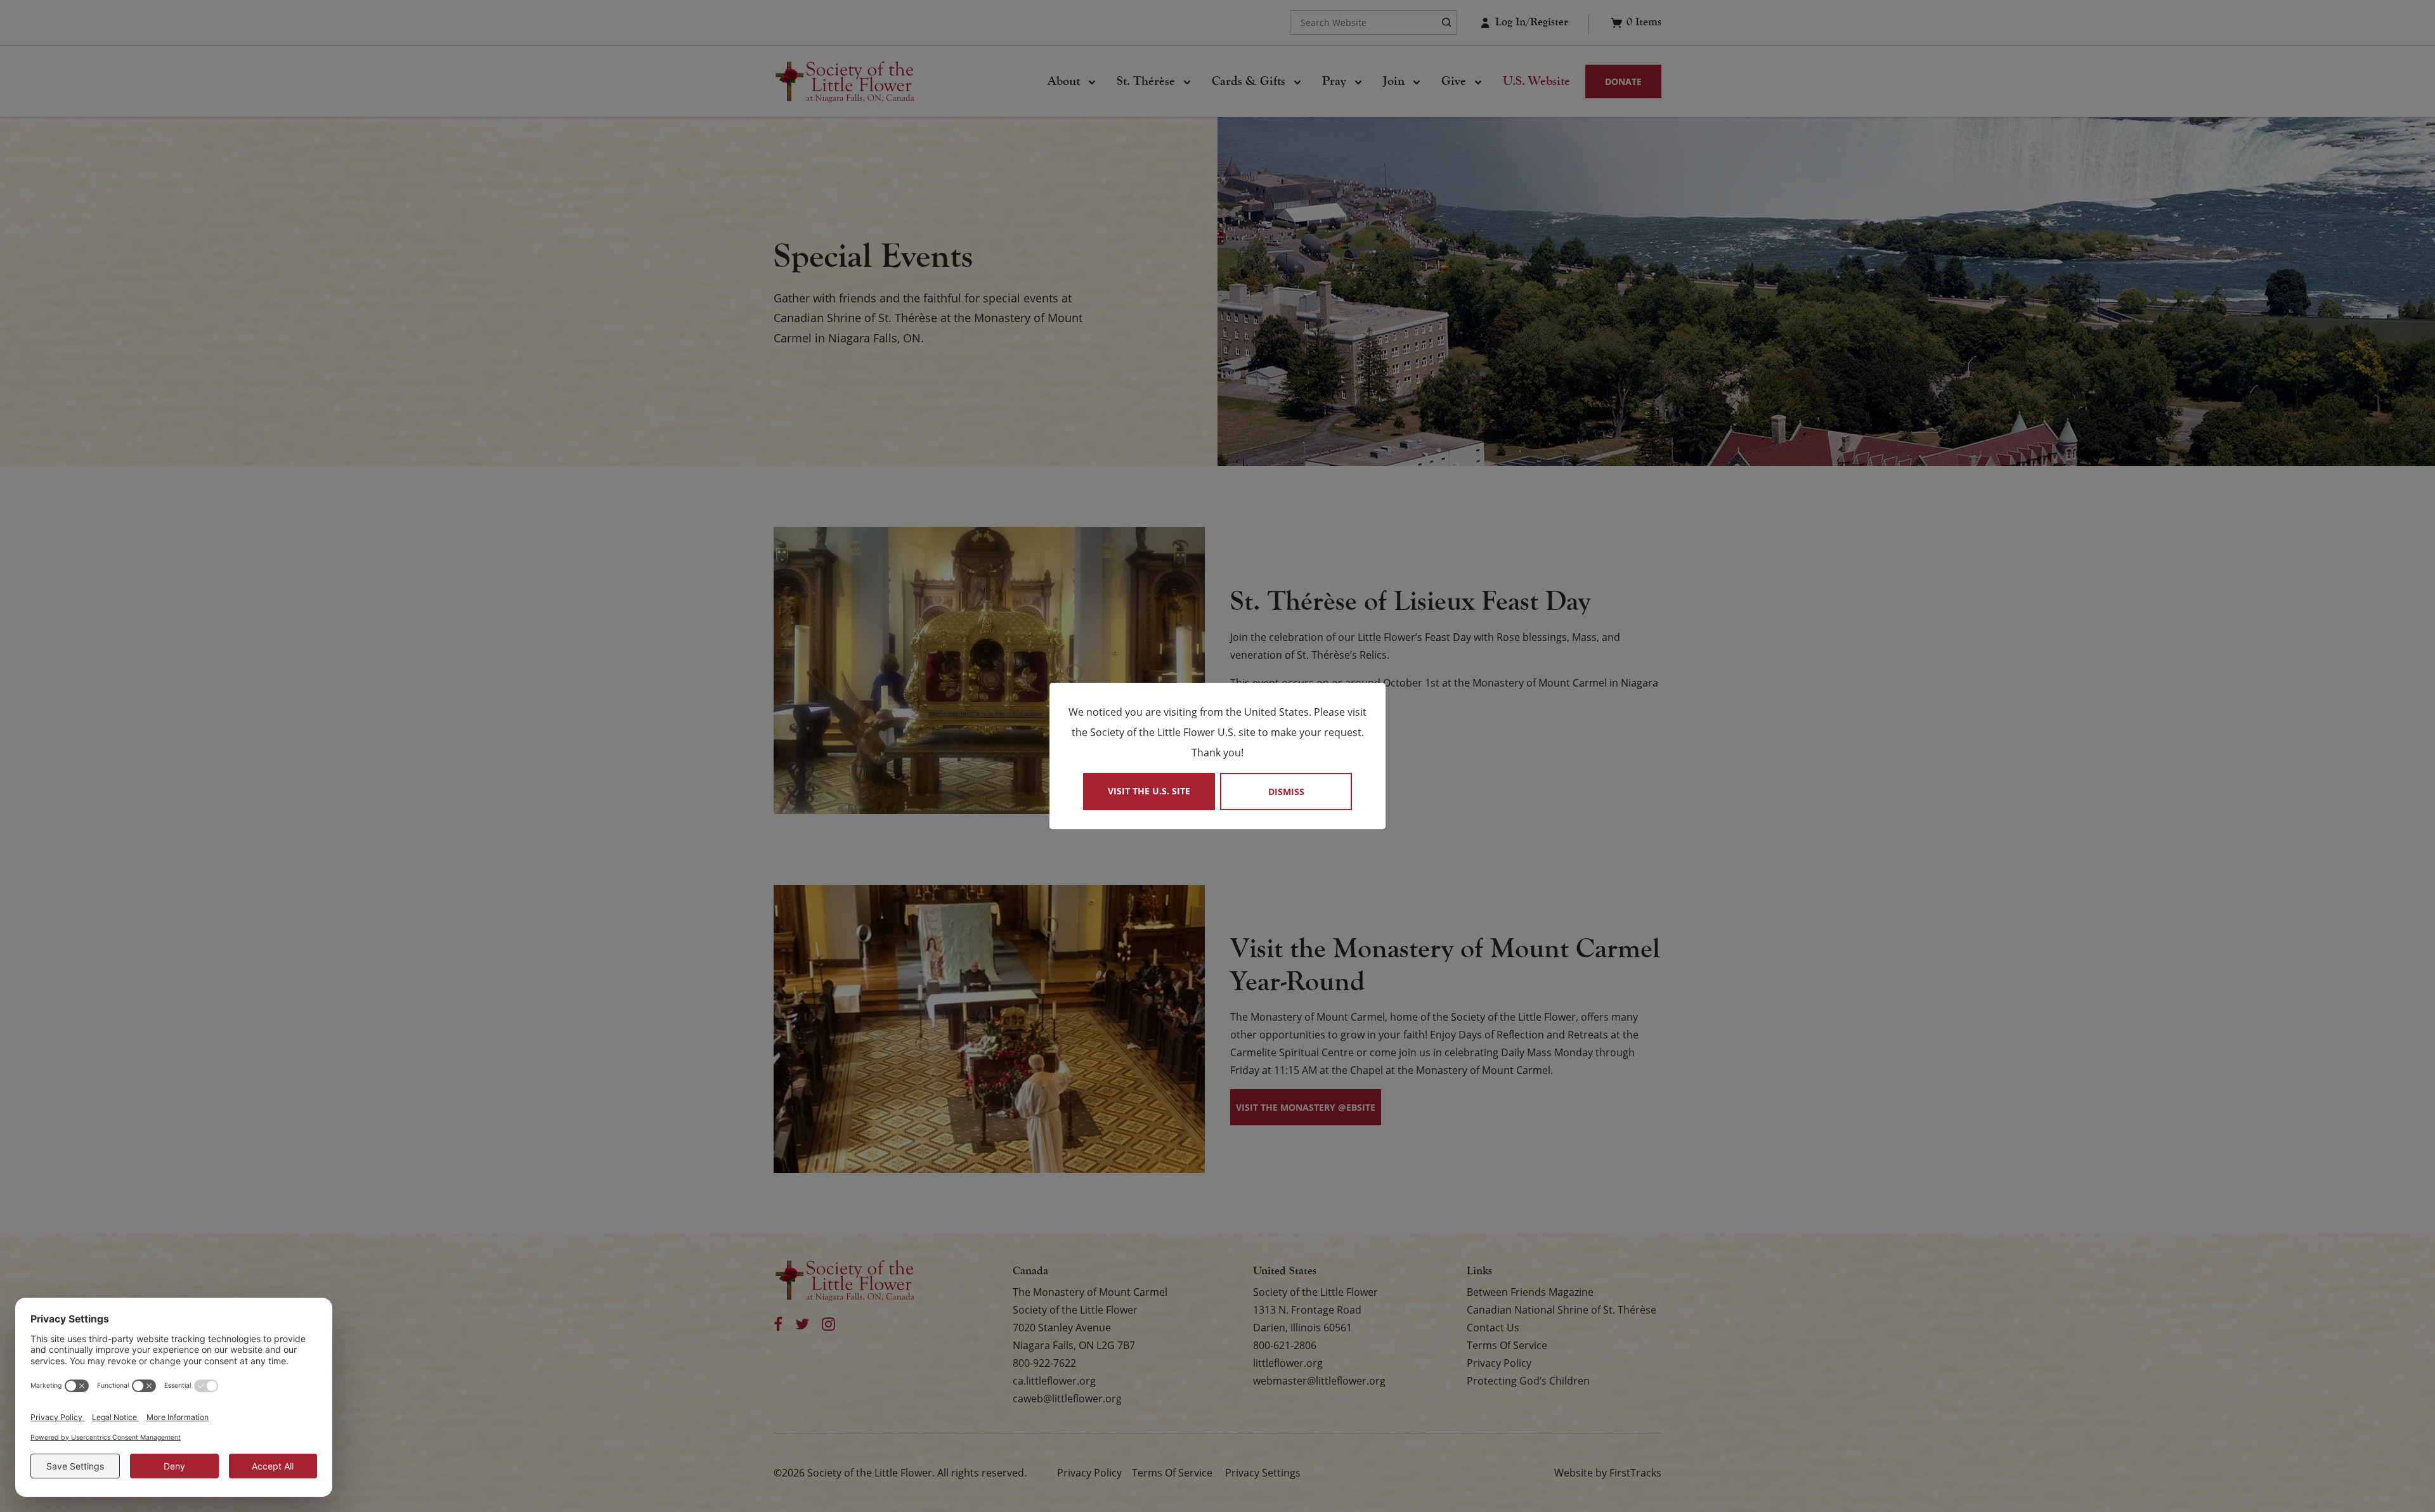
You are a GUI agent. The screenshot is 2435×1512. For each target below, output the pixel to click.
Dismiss (1286, 792)
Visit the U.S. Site (1149, 791)
